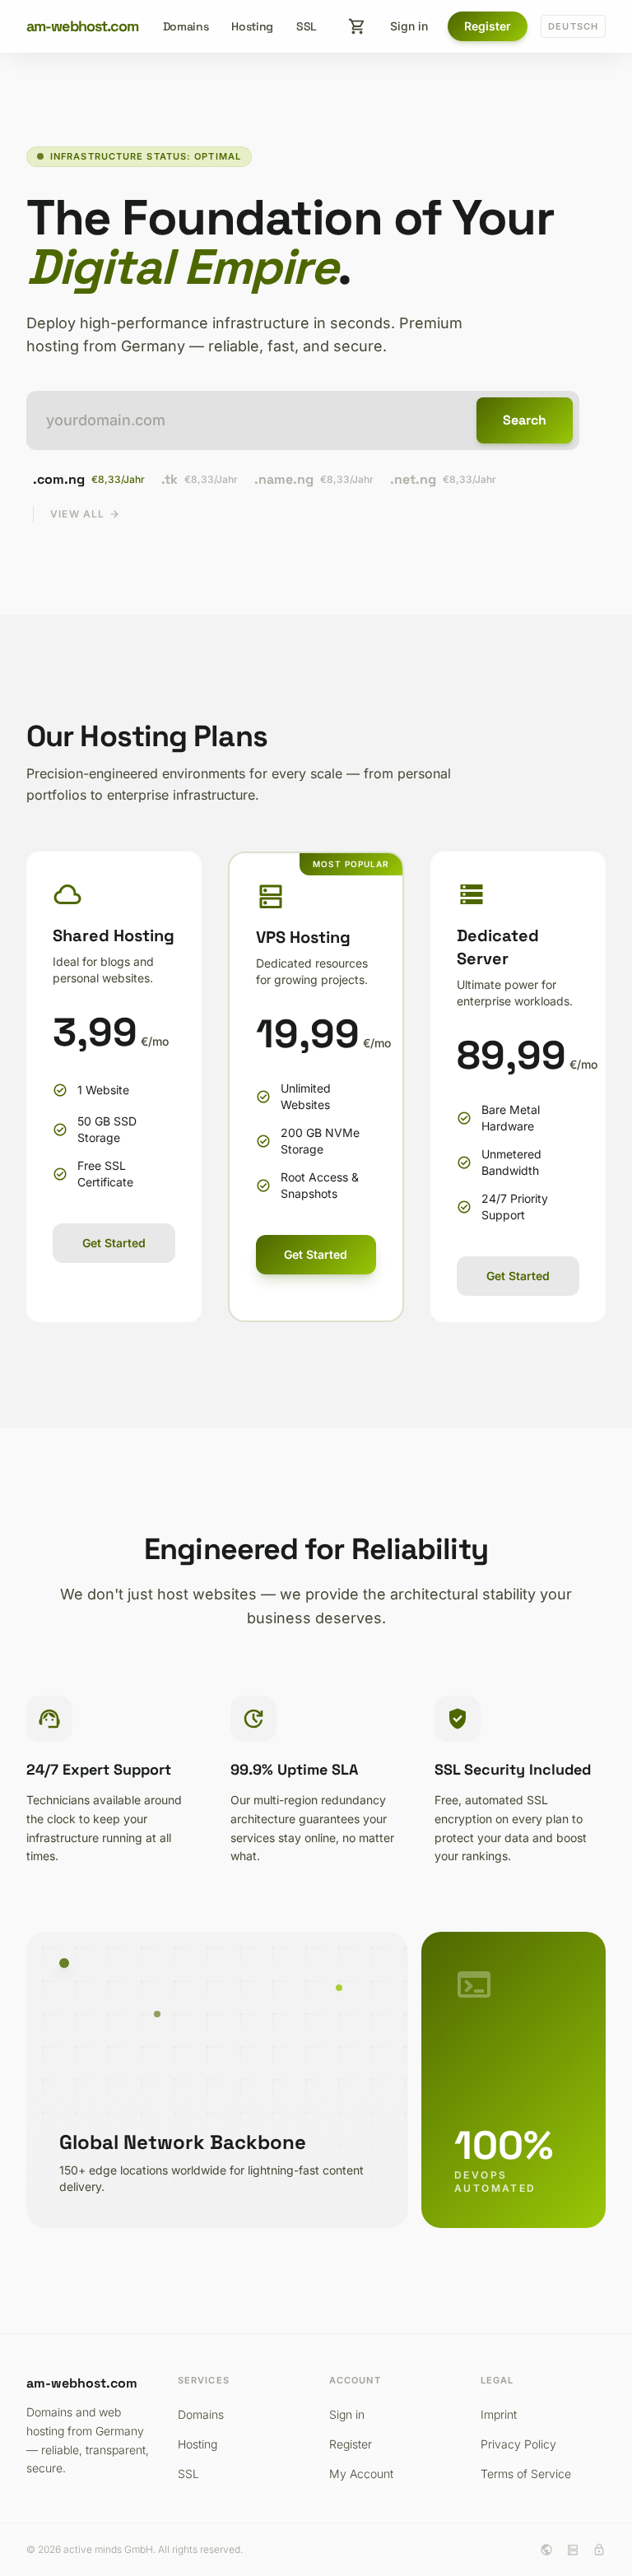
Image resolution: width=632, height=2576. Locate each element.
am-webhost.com (82, 26)
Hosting (252, 26)
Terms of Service (526, 2474)
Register (488, 26)
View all (85, 514)
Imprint (499, 2414)
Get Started (114, 1243)
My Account (361, 2474)
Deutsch (573, 26)
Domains (186, 26)
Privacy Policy (518, 2444)
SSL (307, 26)
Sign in (409, 26)
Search (525, 420)
